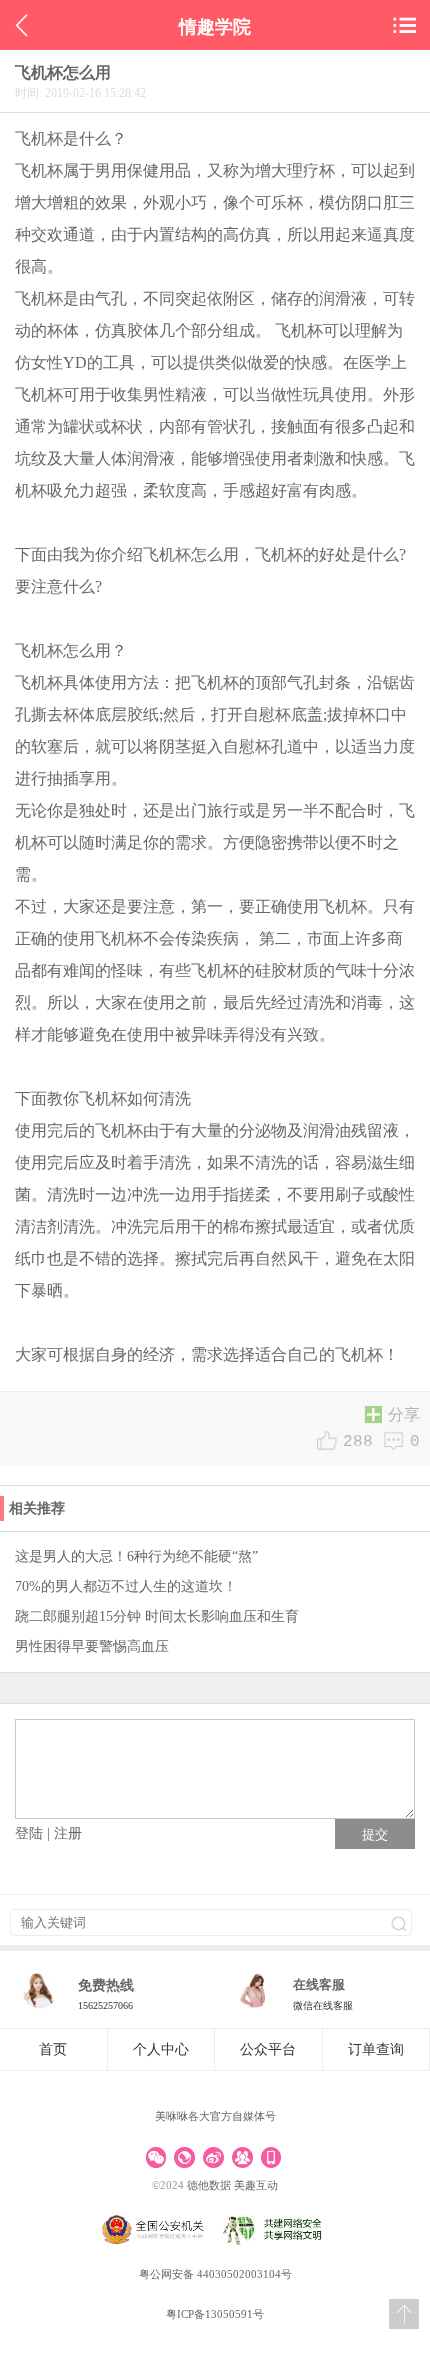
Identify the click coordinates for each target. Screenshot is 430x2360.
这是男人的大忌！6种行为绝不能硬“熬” (136, 1556)
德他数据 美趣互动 (232, 2185)
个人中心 (161, 2049)
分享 (404, 1416)
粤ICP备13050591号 (215, 2314)
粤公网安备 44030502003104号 (215, 2274)
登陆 (29, 1833)
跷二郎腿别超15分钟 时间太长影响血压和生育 (157, 1616)
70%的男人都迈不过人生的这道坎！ (126, 1586)
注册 (68, 1833)
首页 (53, 2049)
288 (358, 1442)
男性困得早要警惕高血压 (92, 1646)
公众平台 (268, 2049)
